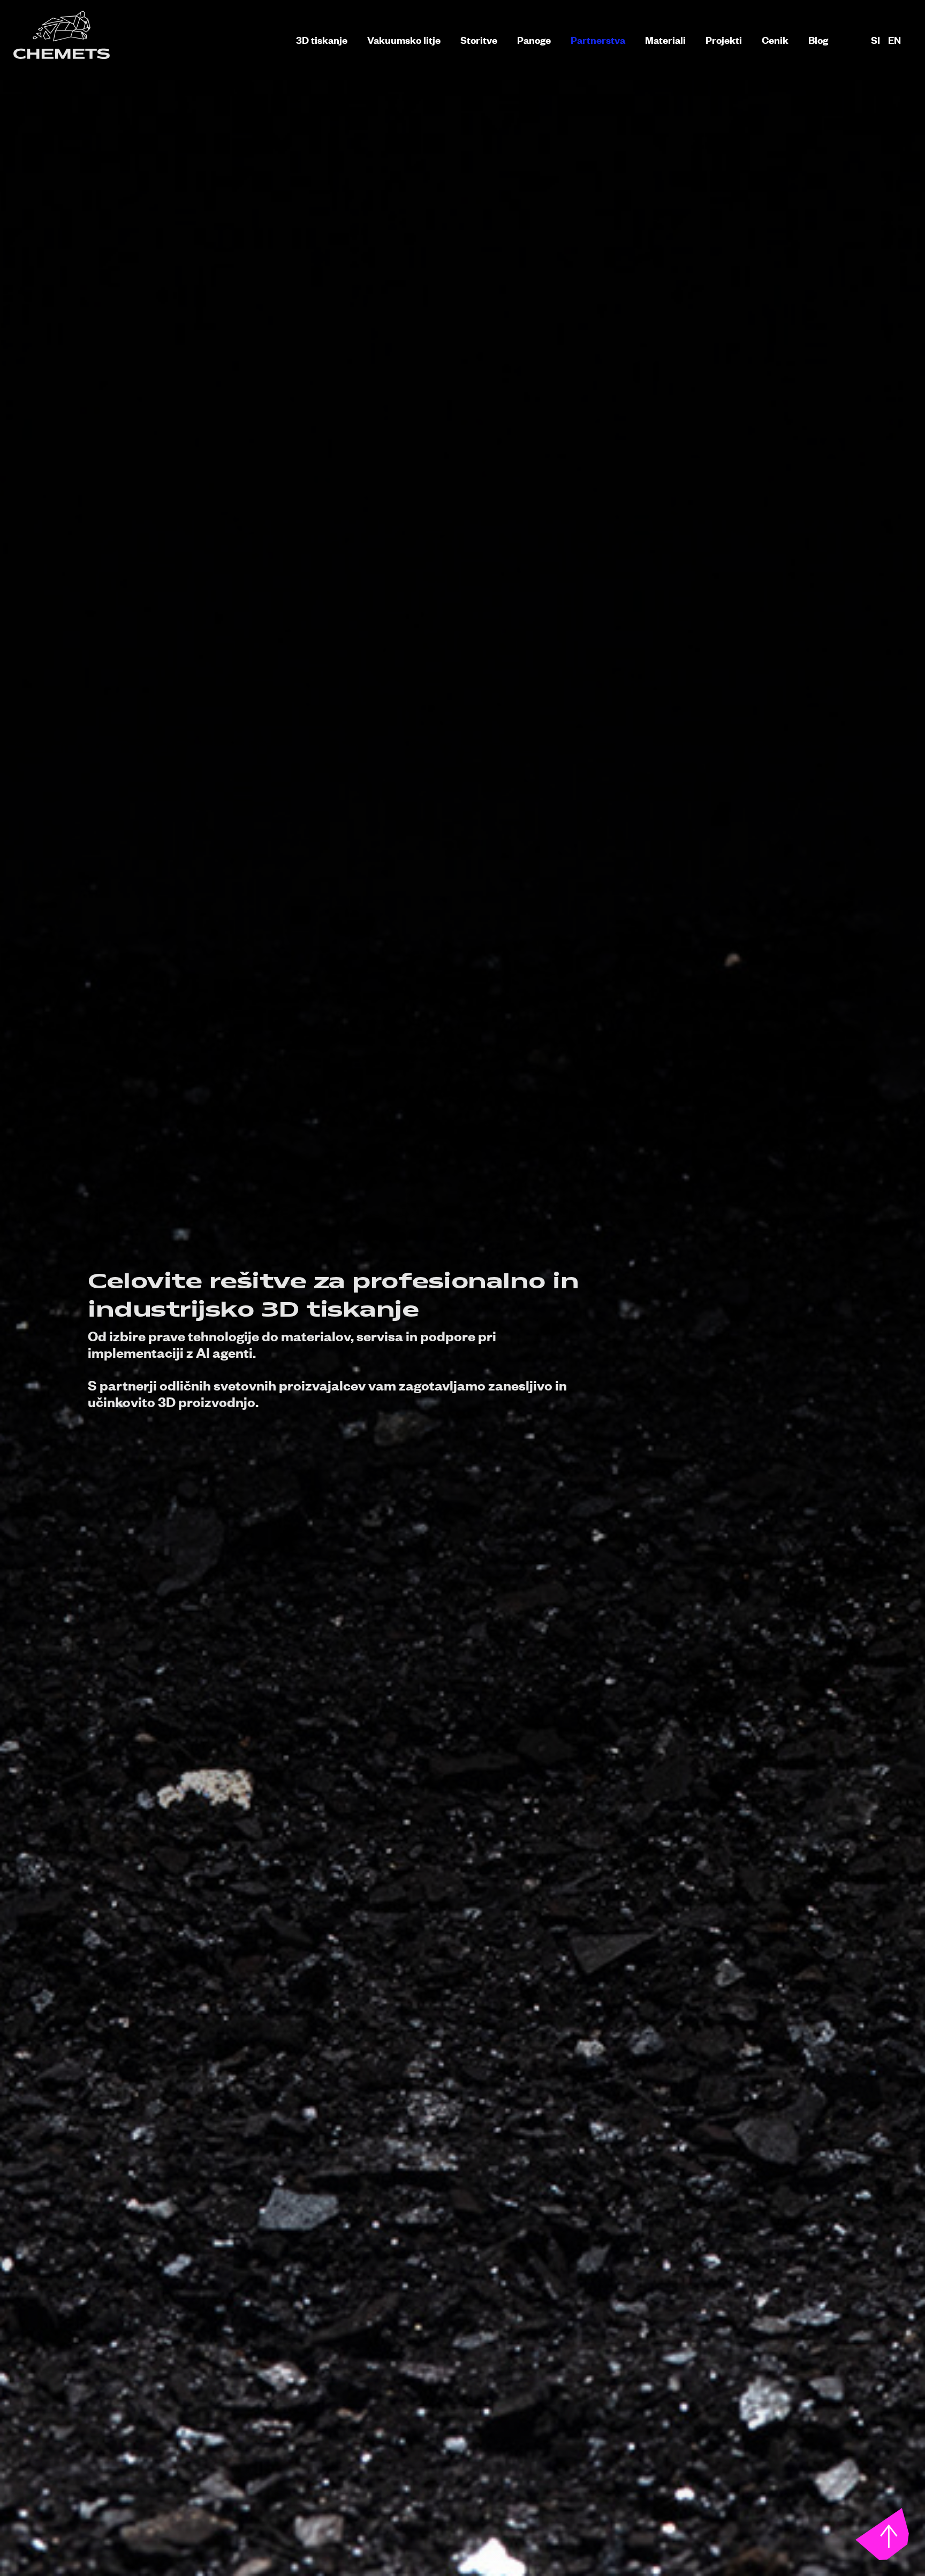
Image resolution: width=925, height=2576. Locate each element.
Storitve (479, 40)
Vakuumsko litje (404, 40)
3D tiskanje (322, 40)
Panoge (534, 40)
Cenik (775, 40)
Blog (818, 40)
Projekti (724, 40)
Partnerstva (598, 40)
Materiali (665, 40)
